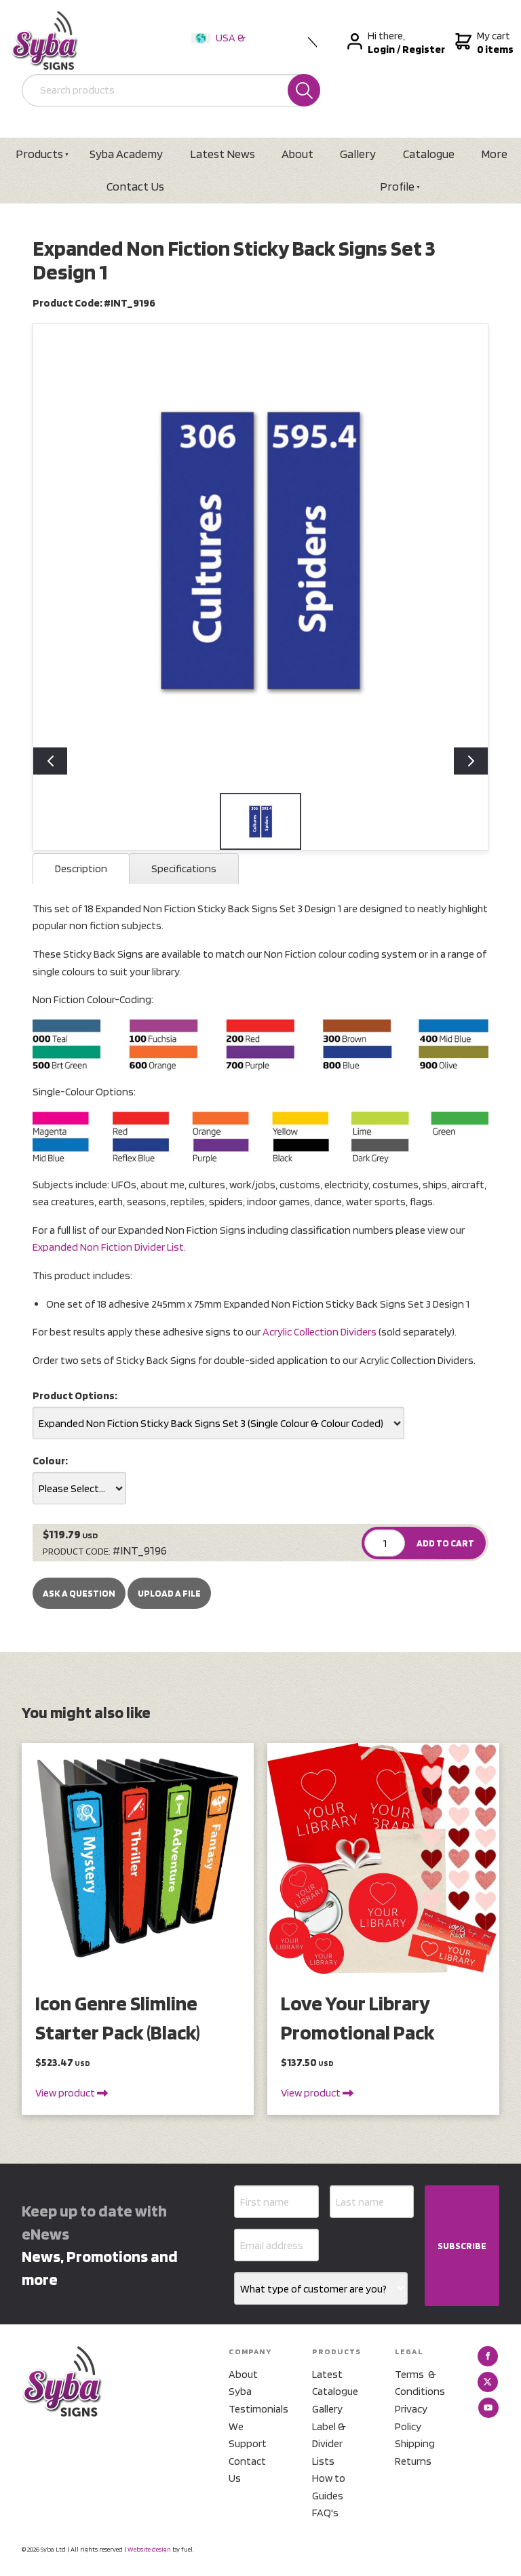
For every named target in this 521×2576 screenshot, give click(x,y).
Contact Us (135, 186)
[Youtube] (488, 2408)
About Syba (243, 2383)
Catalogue (429, 154)
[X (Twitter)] (488, 2382)
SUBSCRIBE (462, 2246)
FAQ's (325, 2513)
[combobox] (218, 1423)
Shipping (415, 2443)
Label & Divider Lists (329, 2444)
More (494, 154)
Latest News (223, 154)
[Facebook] (488, 2356)
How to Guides (329, 2487)
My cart (494, 42)
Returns (413, 2461)
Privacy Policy (411, 2418)
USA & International (221, 46)
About (297, 154)
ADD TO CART (445, 1543)
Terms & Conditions (420, 2383)
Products (39, 154)
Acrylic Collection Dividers (320, 1332)
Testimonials (254, 2409)
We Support (248, 2435)
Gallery (358, 154)
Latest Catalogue (335, 2383)
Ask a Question (79, 1593)
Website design (149, 2549)
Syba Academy (126, 154)
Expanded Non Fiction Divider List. (109, 1247)
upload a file (169, 1593)
